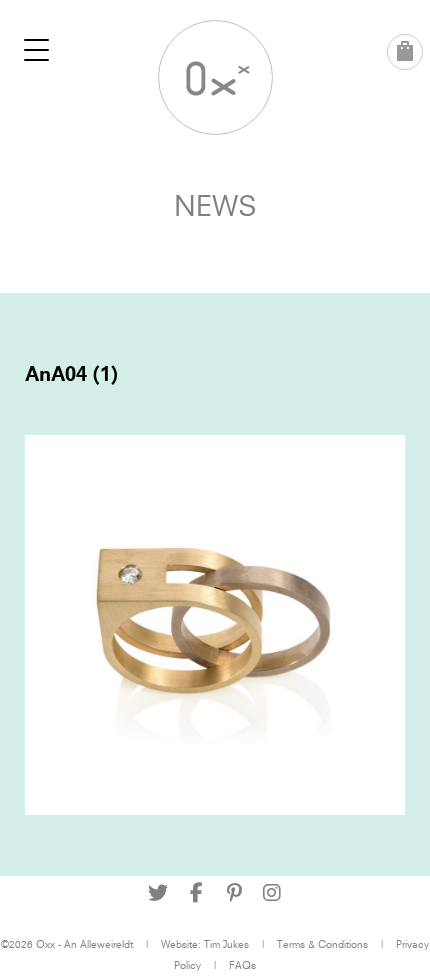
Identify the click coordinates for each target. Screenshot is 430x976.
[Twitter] (158, 893)
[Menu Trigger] (37, 50)
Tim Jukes (226, 944)
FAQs (242, 965)
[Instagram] (272, 893)
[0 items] (405, 52)
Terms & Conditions (322, 944)
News (215, 205)
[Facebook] (196, 893)
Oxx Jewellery (215, 77)
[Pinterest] (234, 893)
